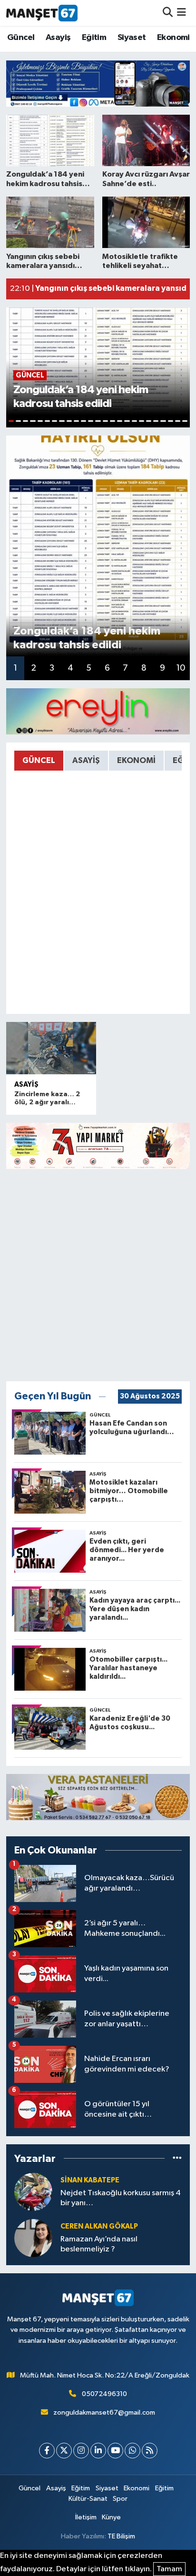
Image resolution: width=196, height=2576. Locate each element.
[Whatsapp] (132, 2451)
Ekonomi (173, 38)
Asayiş (58, 38)
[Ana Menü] (181, 13)
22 (163, 421)
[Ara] (168, 13)
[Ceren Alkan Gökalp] (33, 2238)
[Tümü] (177, 2158)
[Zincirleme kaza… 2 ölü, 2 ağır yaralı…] (51, 1048)
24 (178, 421)
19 (142, 421)
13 (98, 421)
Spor (120, 2499)
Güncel (21, 38)
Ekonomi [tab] (136, 760)
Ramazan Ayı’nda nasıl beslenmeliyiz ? (99, 2244)
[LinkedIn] (98, 2451)
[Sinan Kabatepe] (33, 2192)
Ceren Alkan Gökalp (99, 2226)
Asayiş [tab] (86, 760)
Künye (111, 2517)
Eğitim (94, 38)
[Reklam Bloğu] (98, 83)
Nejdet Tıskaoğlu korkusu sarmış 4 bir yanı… (121, 2198)
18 (134, 421)
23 (171, 421)
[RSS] (150, 2451)
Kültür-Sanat (88, 2499)
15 (113, 421)
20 (149, 421)
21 (156, 421)
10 (76, 421)
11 (83, 421)
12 (91, 421)
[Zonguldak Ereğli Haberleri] (42, 13)
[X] (64, 2451)
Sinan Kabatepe (90, 2180)
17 (127, 421)
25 (185, 421)
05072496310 (104, 2394)
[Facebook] (47, 2451)
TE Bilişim (121, 2536)
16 (120, 421)
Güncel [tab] (39, 760)
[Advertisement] (98, 1275)
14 (105, 421)
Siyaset (132, 38)
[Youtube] (115, 2451)
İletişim (86, 2517)
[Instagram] (81, 2451)
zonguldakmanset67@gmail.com (104, 2413)
